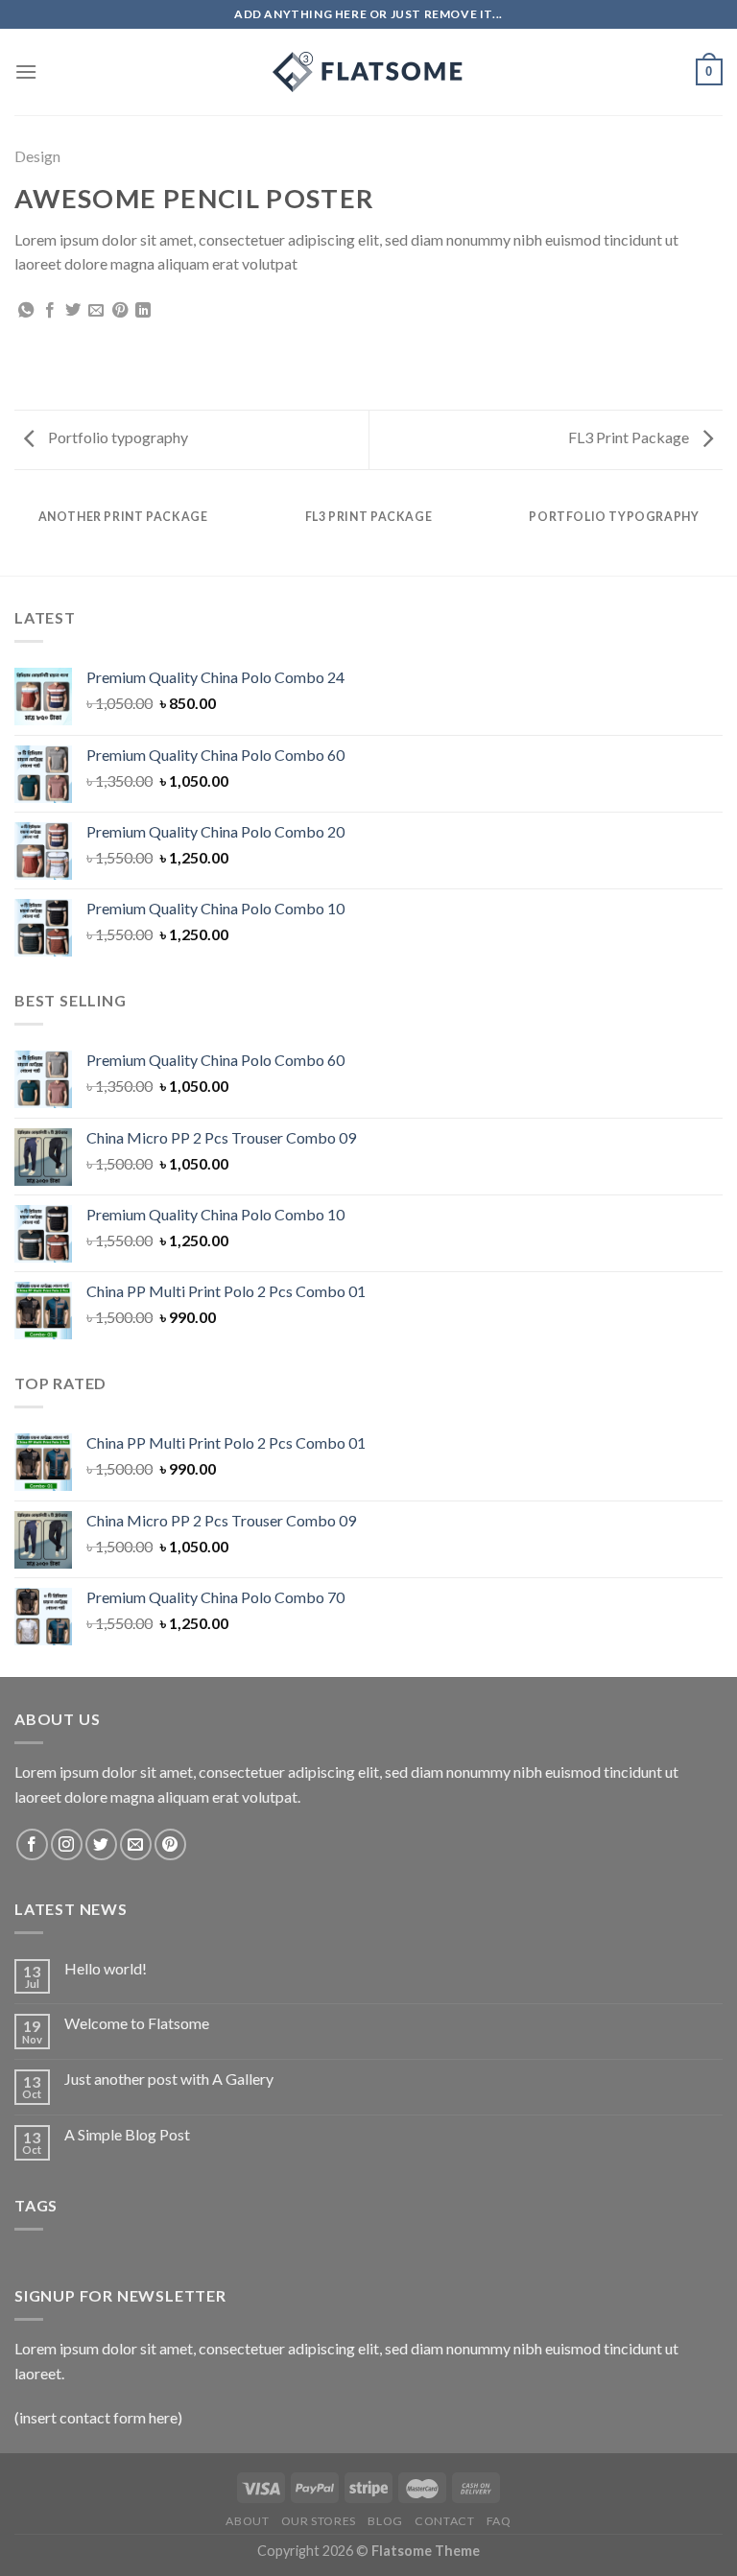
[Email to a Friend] (96, 311)
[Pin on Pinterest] (120, 311)
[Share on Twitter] (73, 311)
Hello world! (106, 1968)
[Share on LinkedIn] (143, 311)
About (247, 2521)
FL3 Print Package (630, 437)
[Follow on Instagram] (67, 1844)
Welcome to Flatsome (137, 2023)
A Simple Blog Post (127, 2134)
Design (37, 156)
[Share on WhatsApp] (26, 311)
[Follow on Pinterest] (170, 1844)
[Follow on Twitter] (101, 1844)
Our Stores (319, 2521)
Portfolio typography (117, 437)
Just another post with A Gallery (169, 2079)
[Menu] (26, 71)
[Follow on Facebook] (32, 1844)
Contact (444, 2521)
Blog (385, 2521)
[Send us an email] (136, 1844)
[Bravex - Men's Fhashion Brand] (368, 72)
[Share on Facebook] (50, 311)
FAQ (499, 2521)
